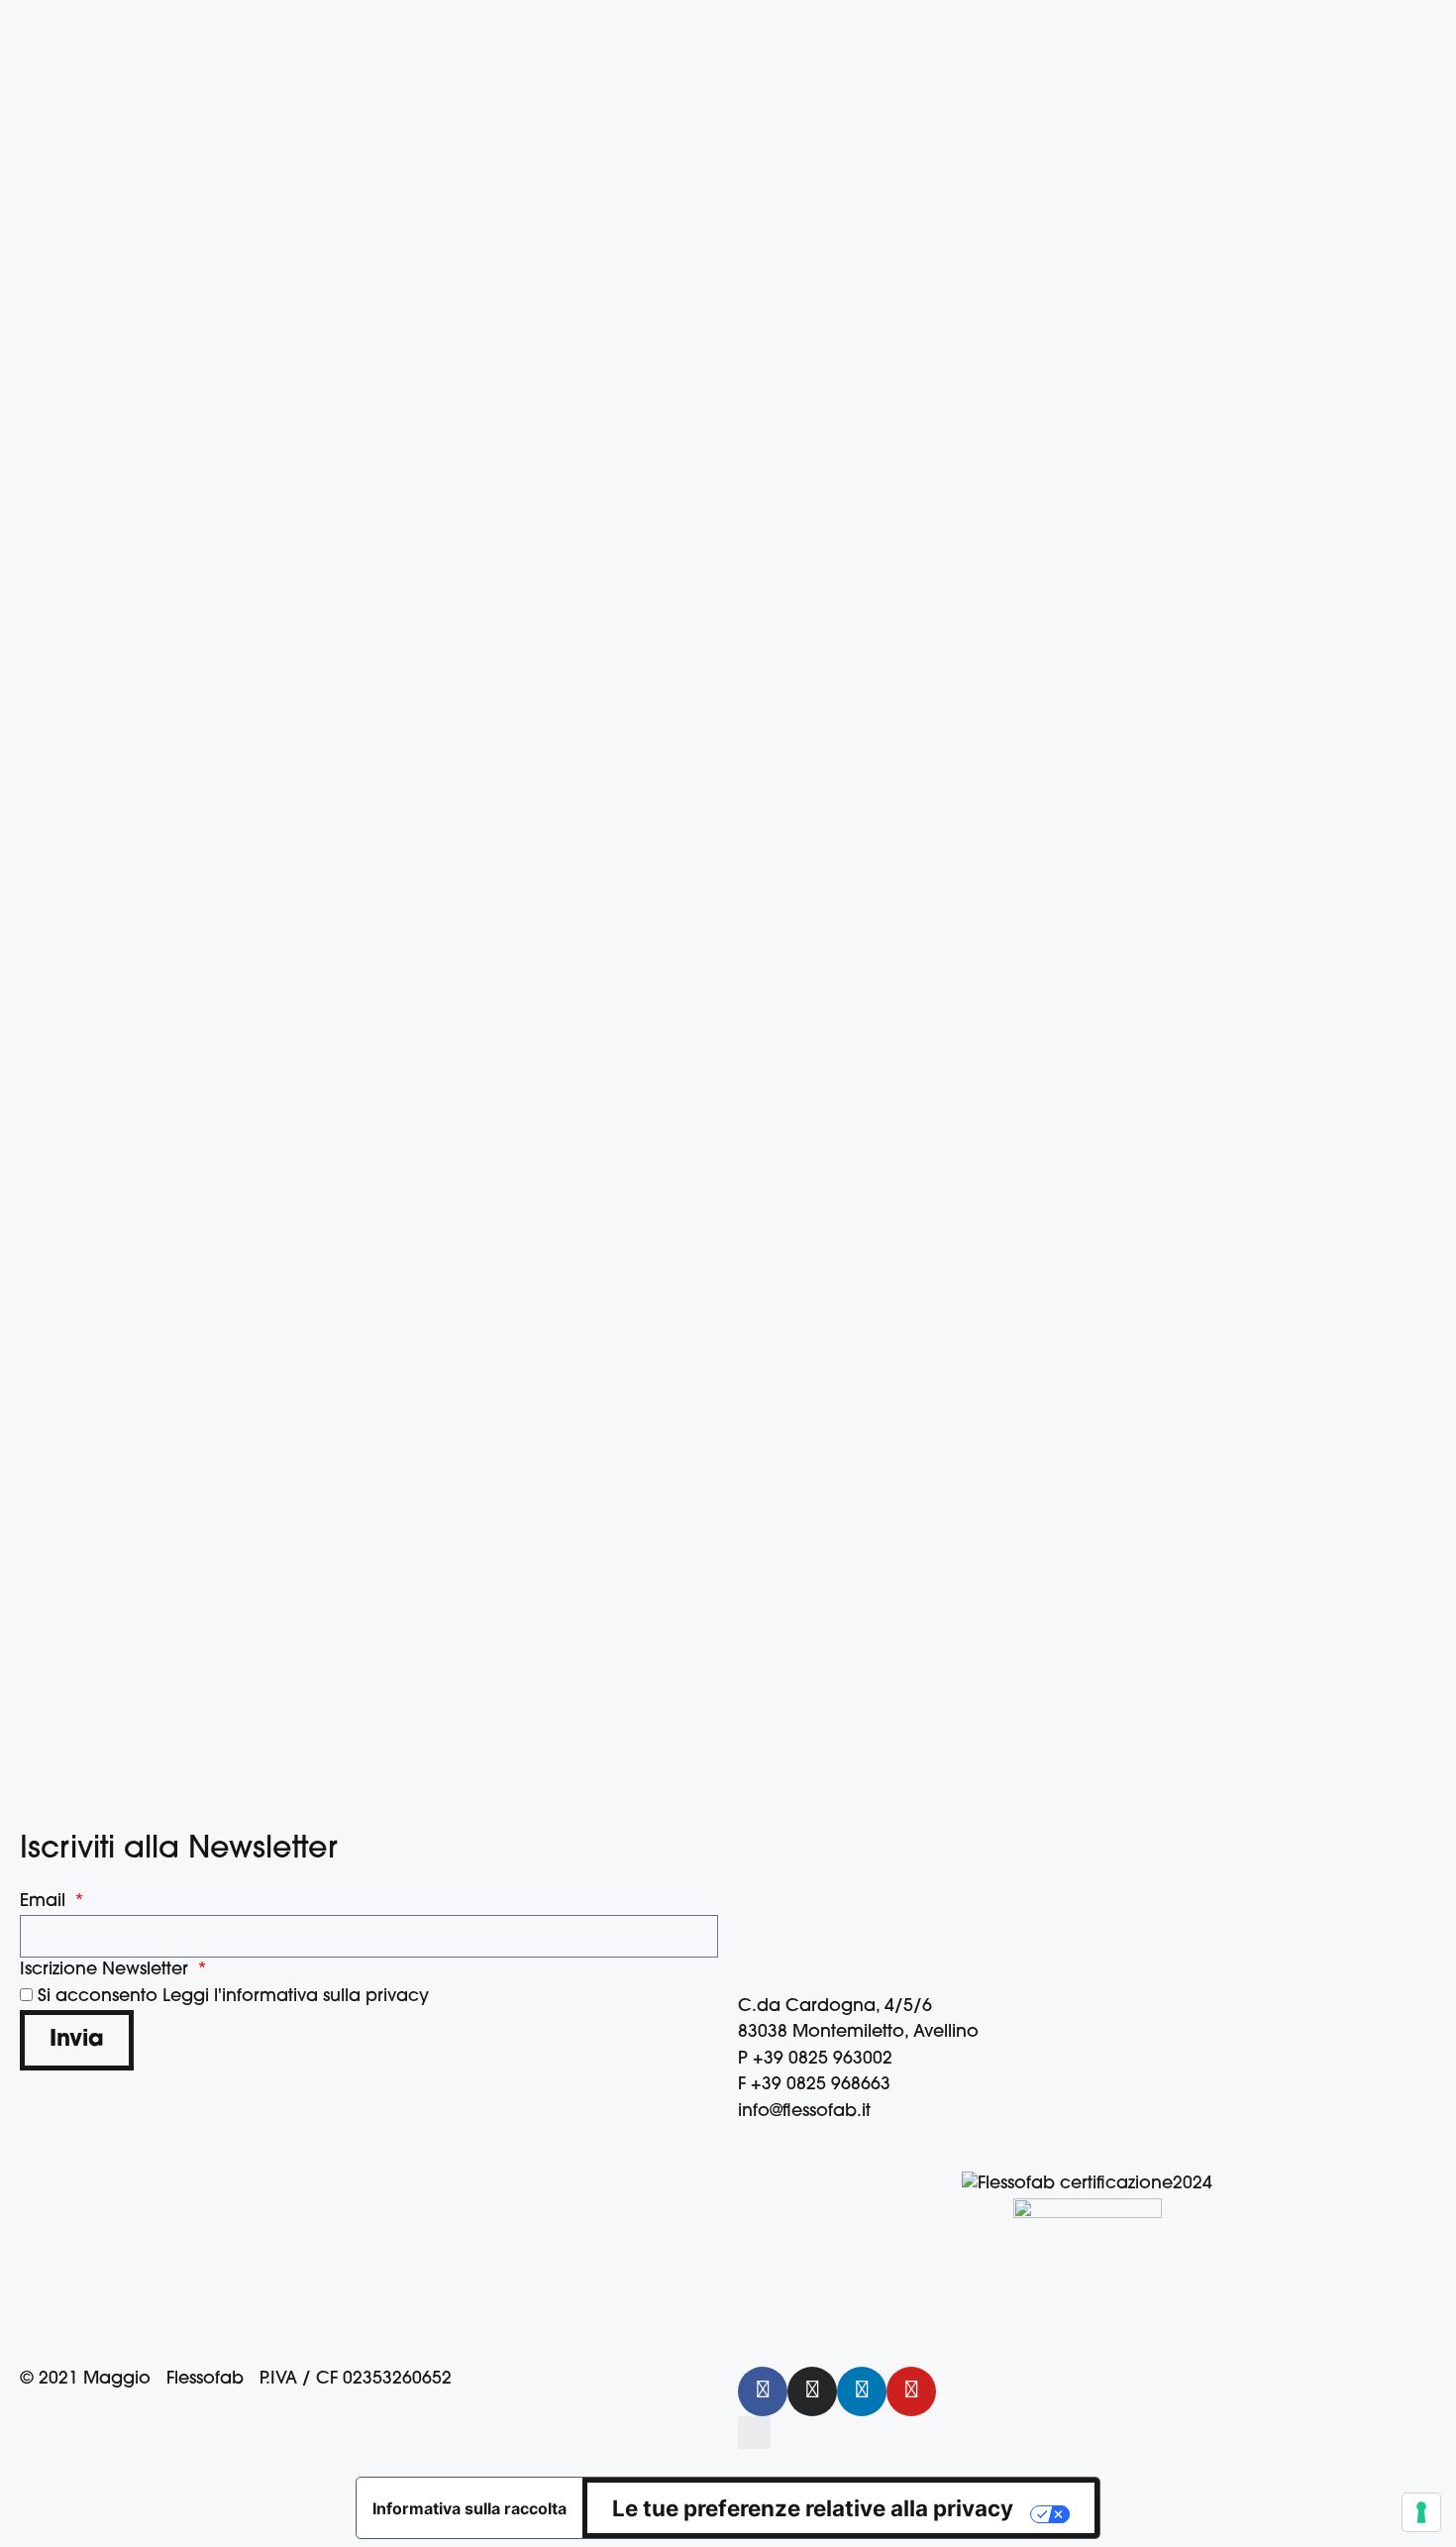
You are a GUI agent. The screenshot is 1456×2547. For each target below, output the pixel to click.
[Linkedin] (862, 2391)
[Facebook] (763, 2391)
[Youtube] (911, 2391)
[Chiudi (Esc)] (1426, 22)
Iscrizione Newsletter (106, 1970)
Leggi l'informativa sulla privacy (296, 1997)
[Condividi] (1367, 22)
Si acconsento (233, 1997)
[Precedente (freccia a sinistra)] (35, 1274)
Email (45, 1902)
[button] (754, 2433)
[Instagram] (812, 2391)
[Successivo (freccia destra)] (1421, 1274)
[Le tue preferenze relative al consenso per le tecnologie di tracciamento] (1421, 2512)
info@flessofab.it (804, 2112)
